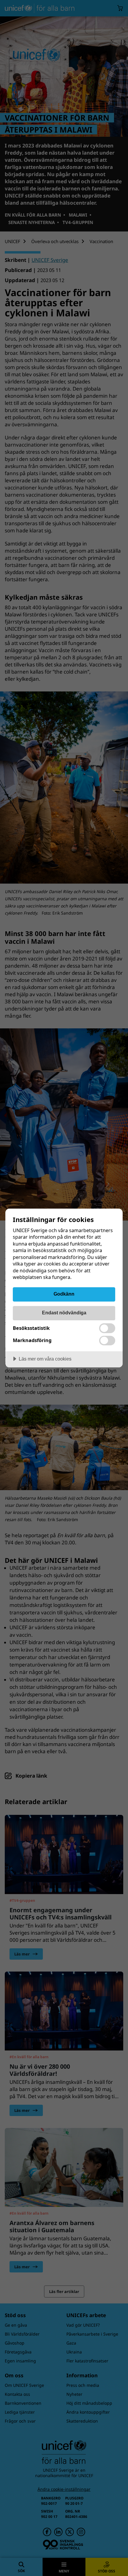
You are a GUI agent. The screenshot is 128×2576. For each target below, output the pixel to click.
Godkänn (64, 1294)
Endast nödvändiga (64, 1313)
